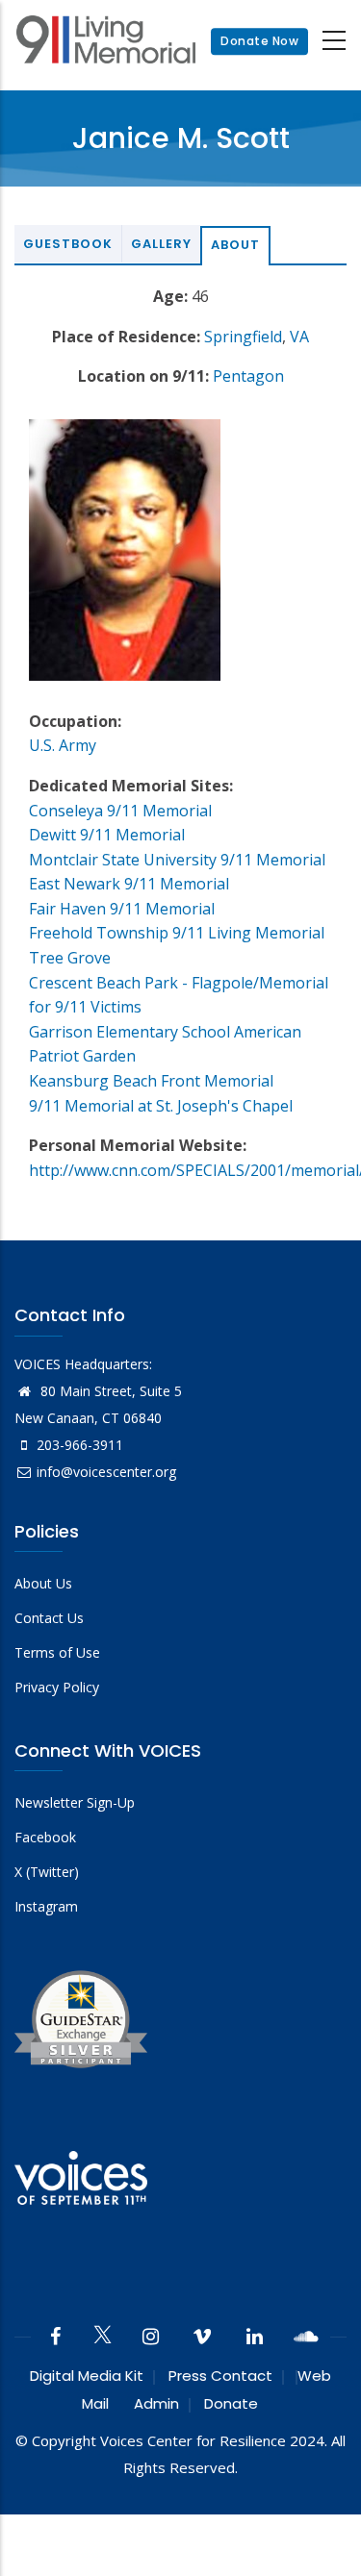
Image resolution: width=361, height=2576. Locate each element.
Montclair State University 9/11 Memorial (177, 860)
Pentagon (248, 376)
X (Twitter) (47, 1872)
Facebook (45, 1837)
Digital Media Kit (87, 2376)
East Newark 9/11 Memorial (129, 884)
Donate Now (259, 41)
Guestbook (68, 244)
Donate (231, 2403)
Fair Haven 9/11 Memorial (122, 909)
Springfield (243, 337)
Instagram (46, 1906)
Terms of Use (57, 1652)
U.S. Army (63, 745)
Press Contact (220, 2376)
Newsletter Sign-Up (75, 1802)
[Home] (106, 42)
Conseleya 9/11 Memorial (120, 811)
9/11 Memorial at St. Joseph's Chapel (161, 1106)
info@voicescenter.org (106, 1472)
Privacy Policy (57, 1687)
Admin (156, 2403)
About (235, 245)
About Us (43, 1583)
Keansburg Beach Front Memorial (151, 1081)
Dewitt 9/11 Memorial (107, 835)
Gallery (161, 244)
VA (299, 337)
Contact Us (49, 1618)
